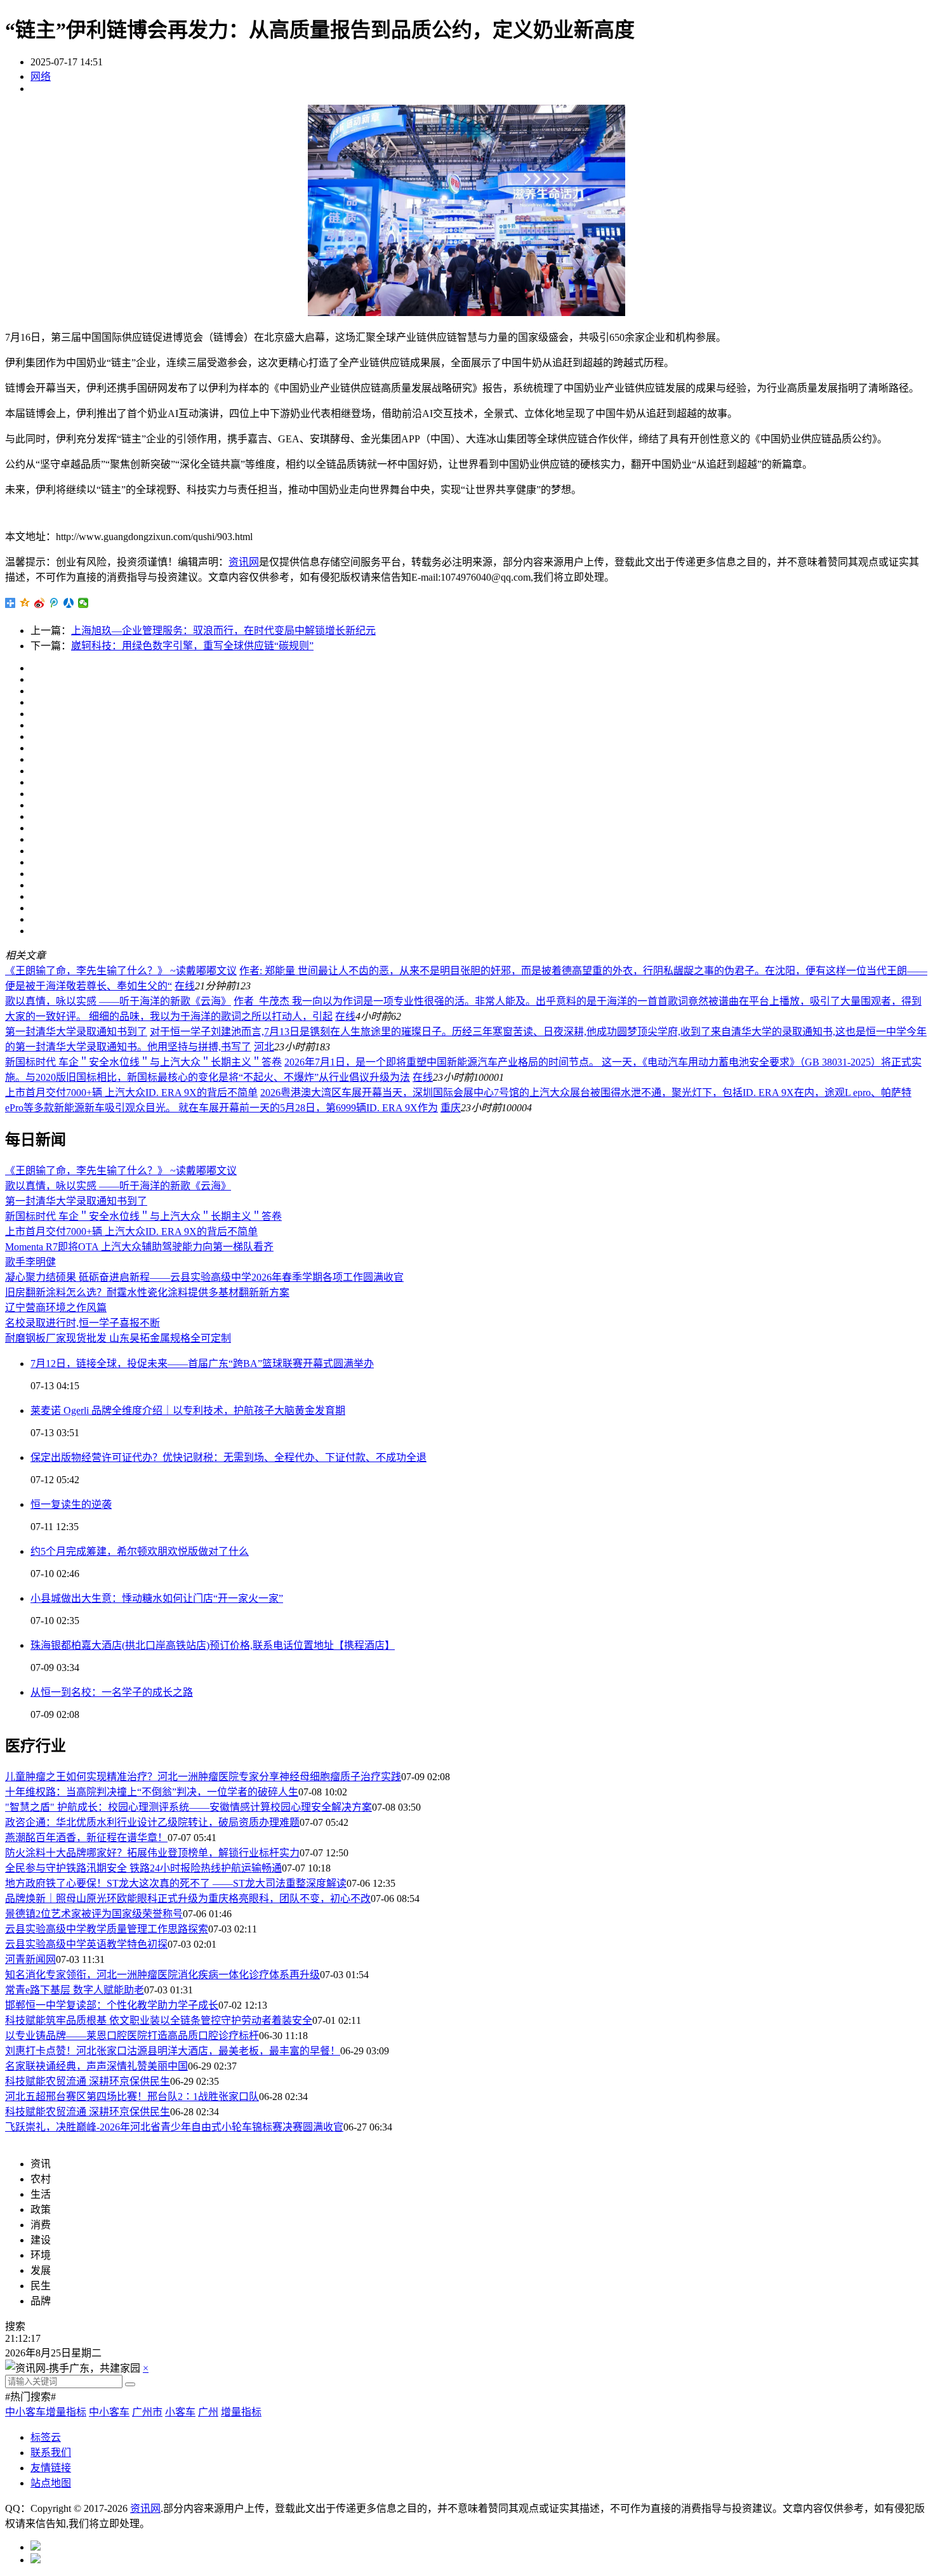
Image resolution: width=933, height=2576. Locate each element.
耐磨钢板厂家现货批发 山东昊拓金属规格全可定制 (118, 1338)
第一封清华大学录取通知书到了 (76, 1032)
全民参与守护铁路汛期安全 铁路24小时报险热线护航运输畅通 (143, 1868)
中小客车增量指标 (46, 2412)
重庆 (451, 1108)
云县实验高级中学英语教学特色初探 (86, 1944)
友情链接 (51, 2468)
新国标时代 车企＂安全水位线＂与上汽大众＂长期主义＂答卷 (143, 1062)
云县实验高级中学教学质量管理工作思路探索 (107, 1929)
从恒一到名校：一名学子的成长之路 (112, 1692)
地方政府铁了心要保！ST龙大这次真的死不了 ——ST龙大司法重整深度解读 (176, 1883)
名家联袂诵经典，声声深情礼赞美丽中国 (96, 2066)
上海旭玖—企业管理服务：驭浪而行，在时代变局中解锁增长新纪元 (223, 631)
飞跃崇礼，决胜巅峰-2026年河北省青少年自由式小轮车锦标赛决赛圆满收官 (174, 2127)
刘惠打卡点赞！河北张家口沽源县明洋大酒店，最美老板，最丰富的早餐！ (173, 2051)
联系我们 (51, 2453)
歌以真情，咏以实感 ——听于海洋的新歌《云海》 (118, 1001)
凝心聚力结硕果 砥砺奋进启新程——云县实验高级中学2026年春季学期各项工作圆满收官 (204, 1277)
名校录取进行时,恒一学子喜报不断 (83, 1323)
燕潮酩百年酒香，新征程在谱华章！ (86, 1838)
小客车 (180, 2412)
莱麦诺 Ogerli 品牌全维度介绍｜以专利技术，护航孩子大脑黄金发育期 (188, 1410)
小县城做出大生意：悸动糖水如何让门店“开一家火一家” (157, 1598)
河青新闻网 (30, 1959)
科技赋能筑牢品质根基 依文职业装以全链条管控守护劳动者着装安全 (159, 2020)
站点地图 (51, 2483)
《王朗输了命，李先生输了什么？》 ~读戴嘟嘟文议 (121, 971)
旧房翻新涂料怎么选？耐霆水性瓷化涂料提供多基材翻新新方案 (147, 1292)
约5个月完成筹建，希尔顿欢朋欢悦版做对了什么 (140, 1551)
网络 (41, 76)
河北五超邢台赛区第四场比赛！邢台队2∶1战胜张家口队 (132, 2097)
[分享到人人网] (69, 603)
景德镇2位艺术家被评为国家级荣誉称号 (94, 1914)
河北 (264, 1047)
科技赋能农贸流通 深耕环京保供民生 (88, 2081)
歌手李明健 (30, 1262)
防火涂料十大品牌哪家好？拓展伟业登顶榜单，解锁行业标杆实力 (152, 1853)
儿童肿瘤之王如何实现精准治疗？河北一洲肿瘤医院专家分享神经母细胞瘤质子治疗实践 (203, 1777)
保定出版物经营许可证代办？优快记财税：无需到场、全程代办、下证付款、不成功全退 (228, 1457)
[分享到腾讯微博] (54, 603)
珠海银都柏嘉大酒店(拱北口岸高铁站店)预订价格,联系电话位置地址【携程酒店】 (213, 1645)
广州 (208, 2412)
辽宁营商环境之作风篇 (56, 1308)
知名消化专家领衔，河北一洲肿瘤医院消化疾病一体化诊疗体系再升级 (162, 1975)
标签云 (46, 2437)
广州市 (147, 2412)
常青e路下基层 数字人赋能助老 (75, 1990)
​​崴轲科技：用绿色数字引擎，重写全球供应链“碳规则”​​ (192, 646)
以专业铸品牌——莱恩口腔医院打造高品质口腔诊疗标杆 (132, 2036)
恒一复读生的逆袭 (71, 1504)
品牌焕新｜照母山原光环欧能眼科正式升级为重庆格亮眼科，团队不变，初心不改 (188, 1899)
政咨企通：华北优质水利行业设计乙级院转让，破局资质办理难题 (152, 1822)
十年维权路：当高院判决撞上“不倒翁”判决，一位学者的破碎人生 (152, 1792)
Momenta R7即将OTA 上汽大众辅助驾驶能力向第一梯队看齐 (139, 1247)
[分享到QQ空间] (25, 603)
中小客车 (109, 2412)
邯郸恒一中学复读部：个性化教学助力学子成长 (112, 2005)
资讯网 (244, 562)
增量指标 (241, 2412)
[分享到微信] (83, 603)
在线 (185, 986)
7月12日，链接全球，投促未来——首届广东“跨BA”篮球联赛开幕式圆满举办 (202, 1364)
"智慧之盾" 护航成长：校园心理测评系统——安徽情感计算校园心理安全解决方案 (189, 1807)
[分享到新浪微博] (40, 603)
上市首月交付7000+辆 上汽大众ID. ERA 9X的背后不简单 (131, 1093)
